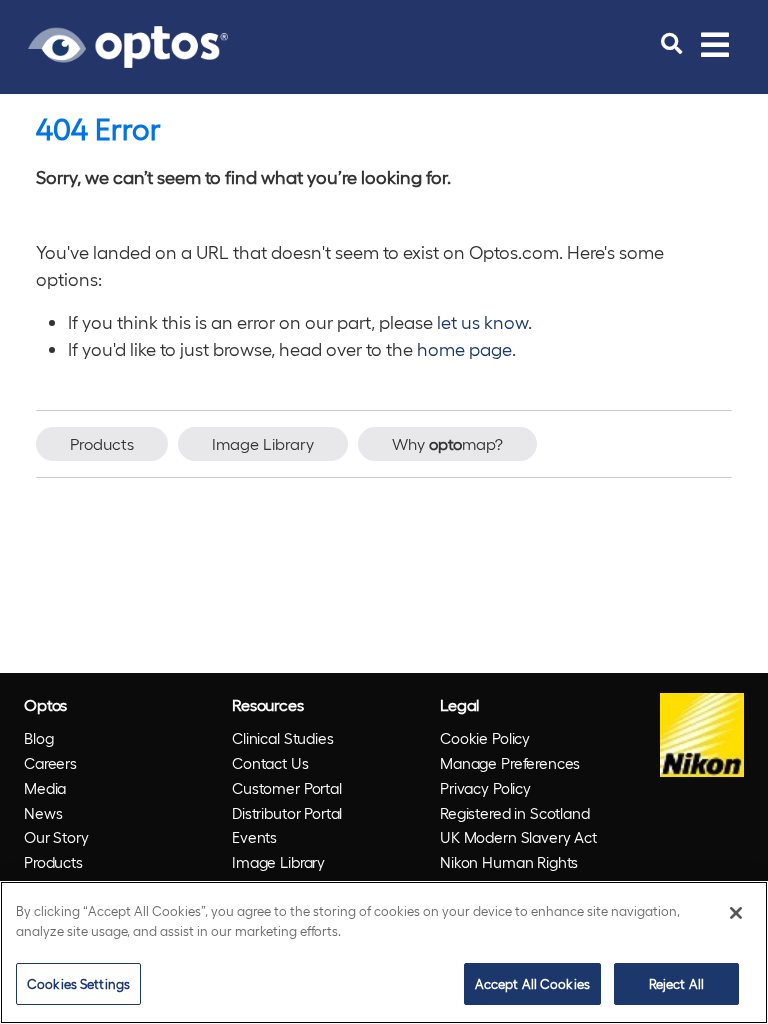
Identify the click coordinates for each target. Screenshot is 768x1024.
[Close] (736, 913)
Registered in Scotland (515, 813)
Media (45, 788)
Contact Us (270, 763)
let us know (482, 321)
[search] (671, 44)
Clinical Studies (283, 738)
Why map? (447, 443)
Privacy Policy (485, 788)
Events (254, 837)
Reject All (676, 983)
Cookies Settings (78, 983)
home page (464, 348)
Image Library (263, 443)
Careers (50, 763)
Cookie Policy (485, 738)
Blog (38, 738)
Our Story (56, 837)
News (43, 813)
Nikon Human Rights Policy (509, 874)
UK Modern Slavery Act (518, 837)
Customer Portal (287, 788)
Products (102, 443)
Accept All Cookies (532, 983)
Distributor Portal (287, 813)
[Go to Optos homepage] (128, 44)
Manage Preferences (510, 763)
